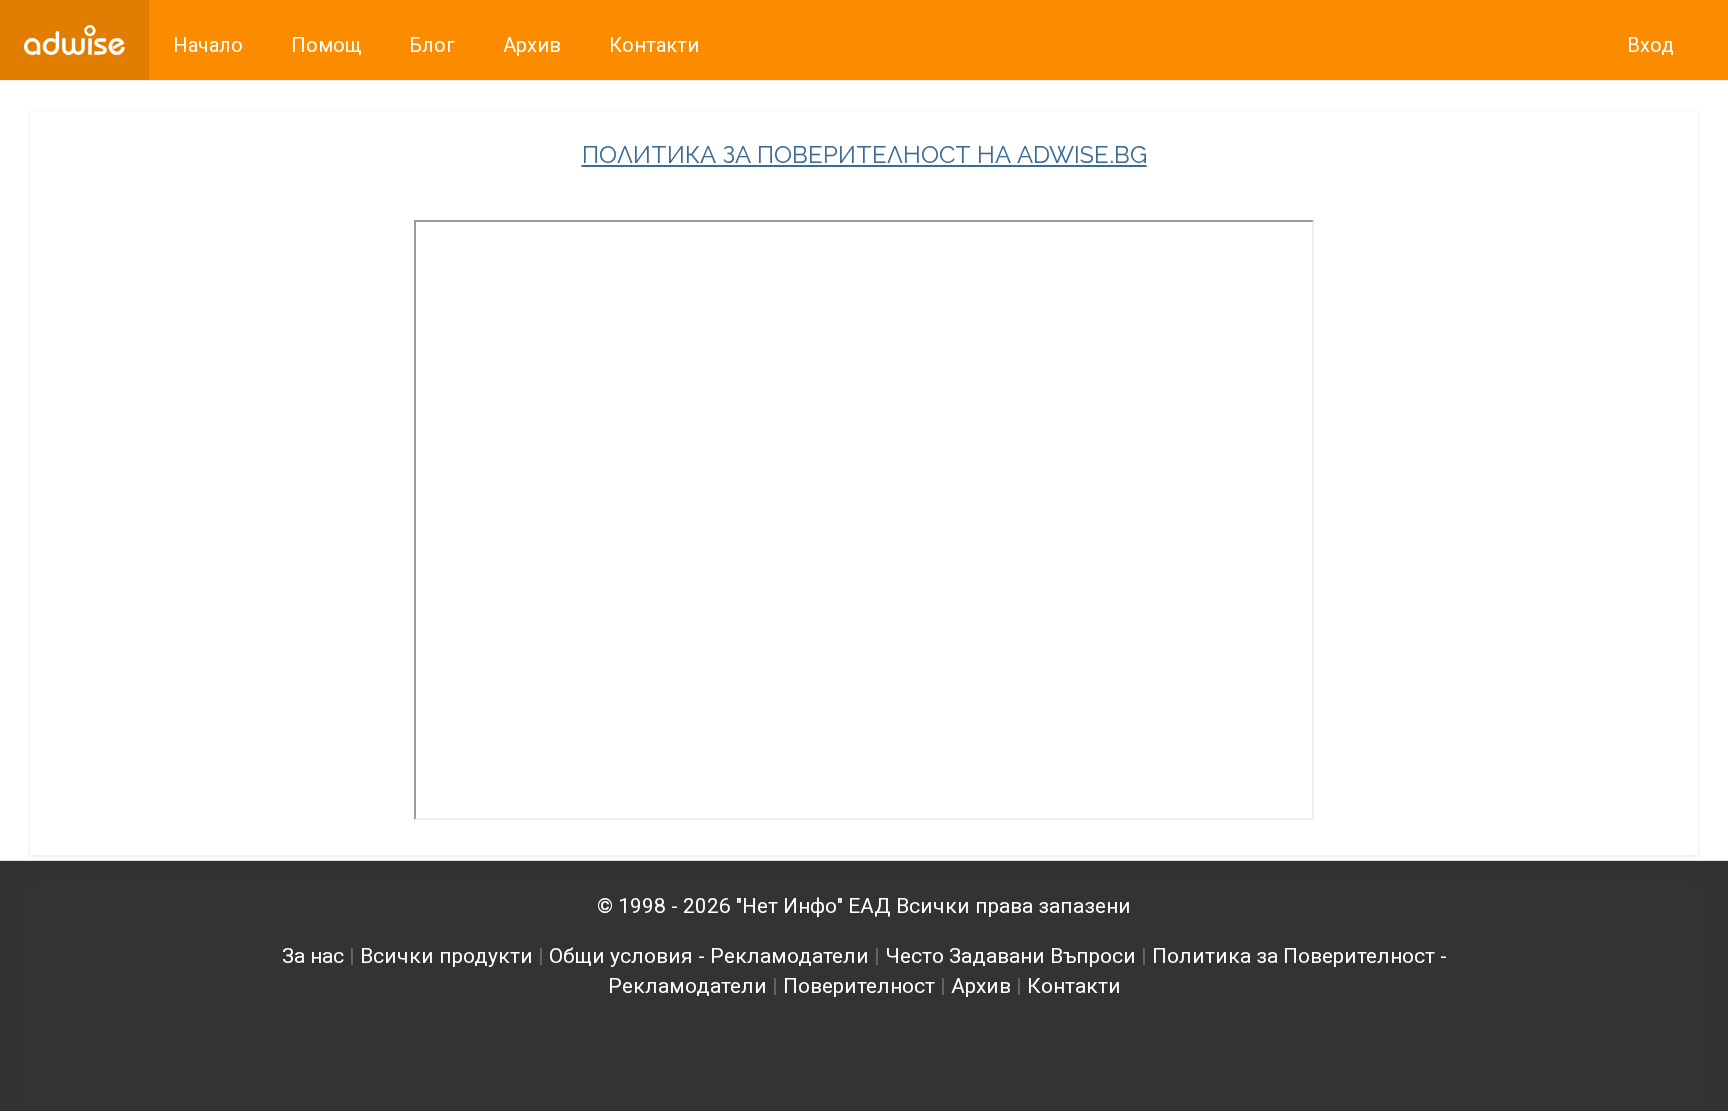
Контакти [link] (654, 45)
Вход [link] (1650, 45)
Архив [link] (532, 45)
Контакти (1074, 986)
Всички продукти (446, 956)
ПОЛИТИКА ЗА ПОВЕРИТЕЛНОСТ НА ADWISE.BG (864, 155)
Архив (981, 986)
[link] (74, 40)
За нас (313, 956)
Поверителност (859, 986)
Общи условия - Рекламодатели (709, 956)
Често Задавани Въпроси (1010, 956)
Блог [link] (432, 45)
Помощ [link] (326, 45)
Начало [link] (208, 45)
